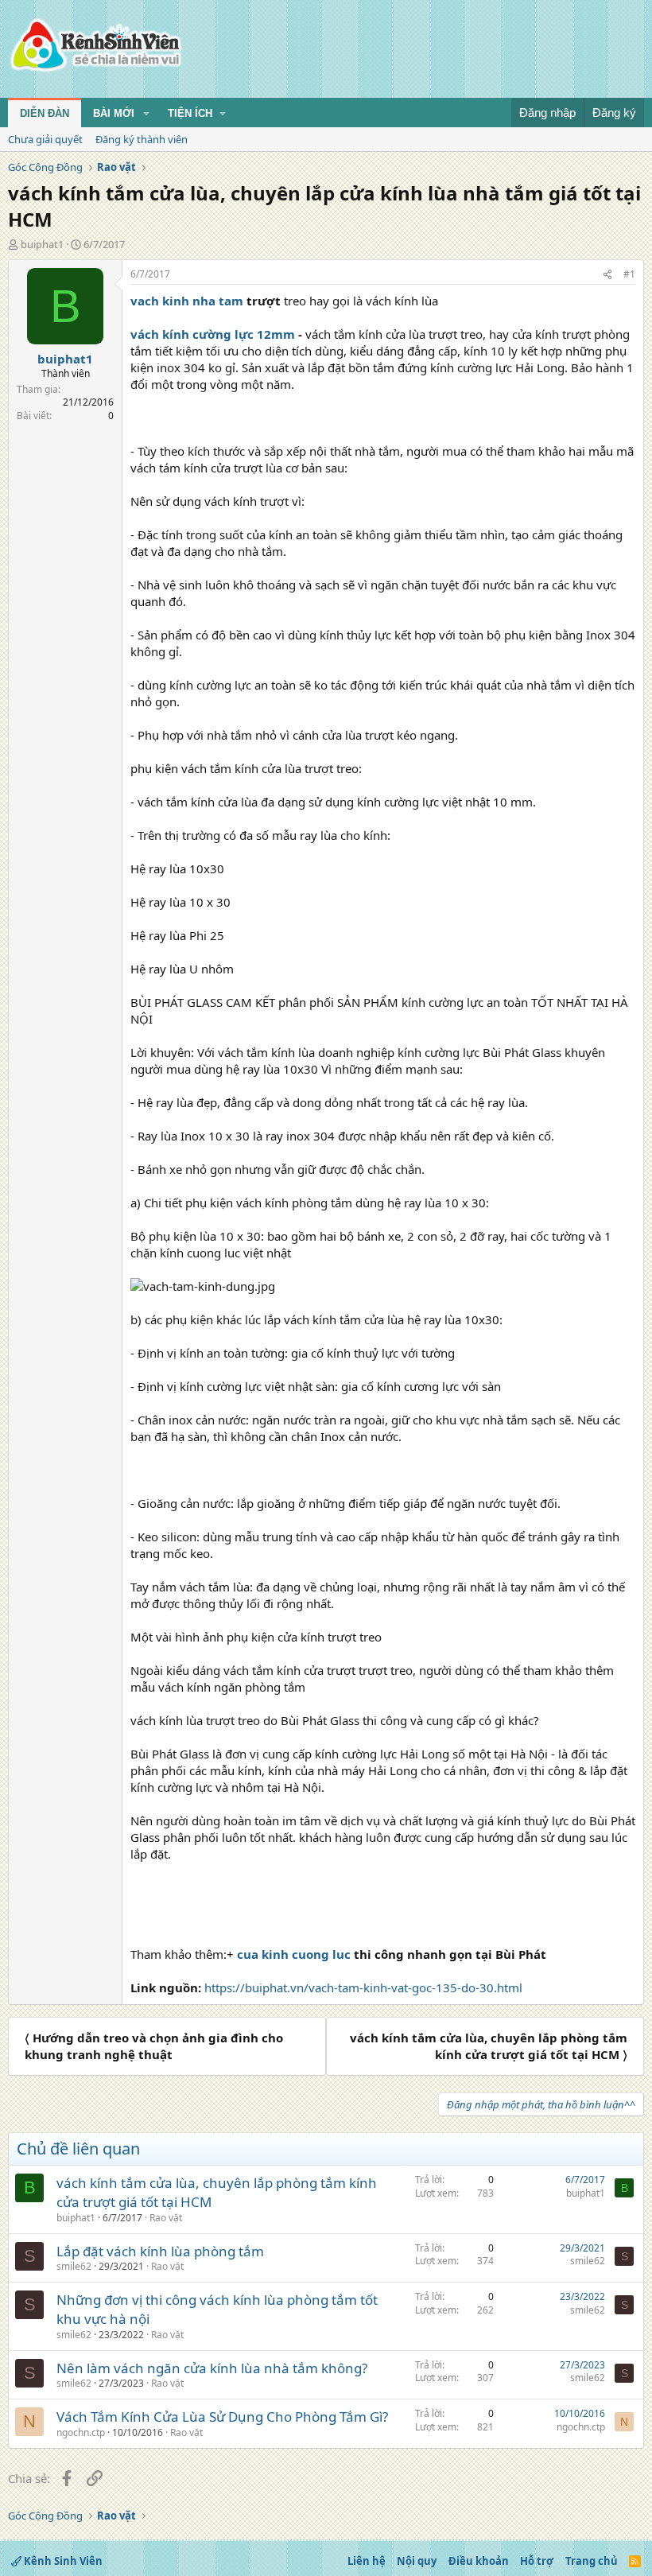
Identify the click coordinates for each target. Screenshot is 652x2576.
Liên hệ (367, 2561)
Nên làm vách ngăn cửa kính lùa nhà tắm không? (212, 2368)
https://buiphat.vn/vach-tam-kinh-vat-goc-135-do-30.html (363, 1987)
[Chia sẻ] (607, 275)
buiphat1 (42, 244)
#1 (629, 274)
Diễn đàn (45, 113)
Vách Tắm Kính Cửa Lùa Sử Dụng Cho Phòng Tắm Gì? (222, 2417)
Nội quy (417, 2561)
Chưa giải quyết (45, 139)
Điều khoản (479, 2561)
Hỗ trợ (537, 2561)
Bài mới (114, 113)
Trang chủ (592, 2561)
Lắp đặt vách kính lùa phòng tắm (160, 2251)
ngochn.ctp (81, 2432)
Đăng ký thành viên (142, 139)
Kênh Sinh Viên (62, 2561)
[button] (146, 114)
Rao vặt (166, 2218)
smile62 (74, 2266)
